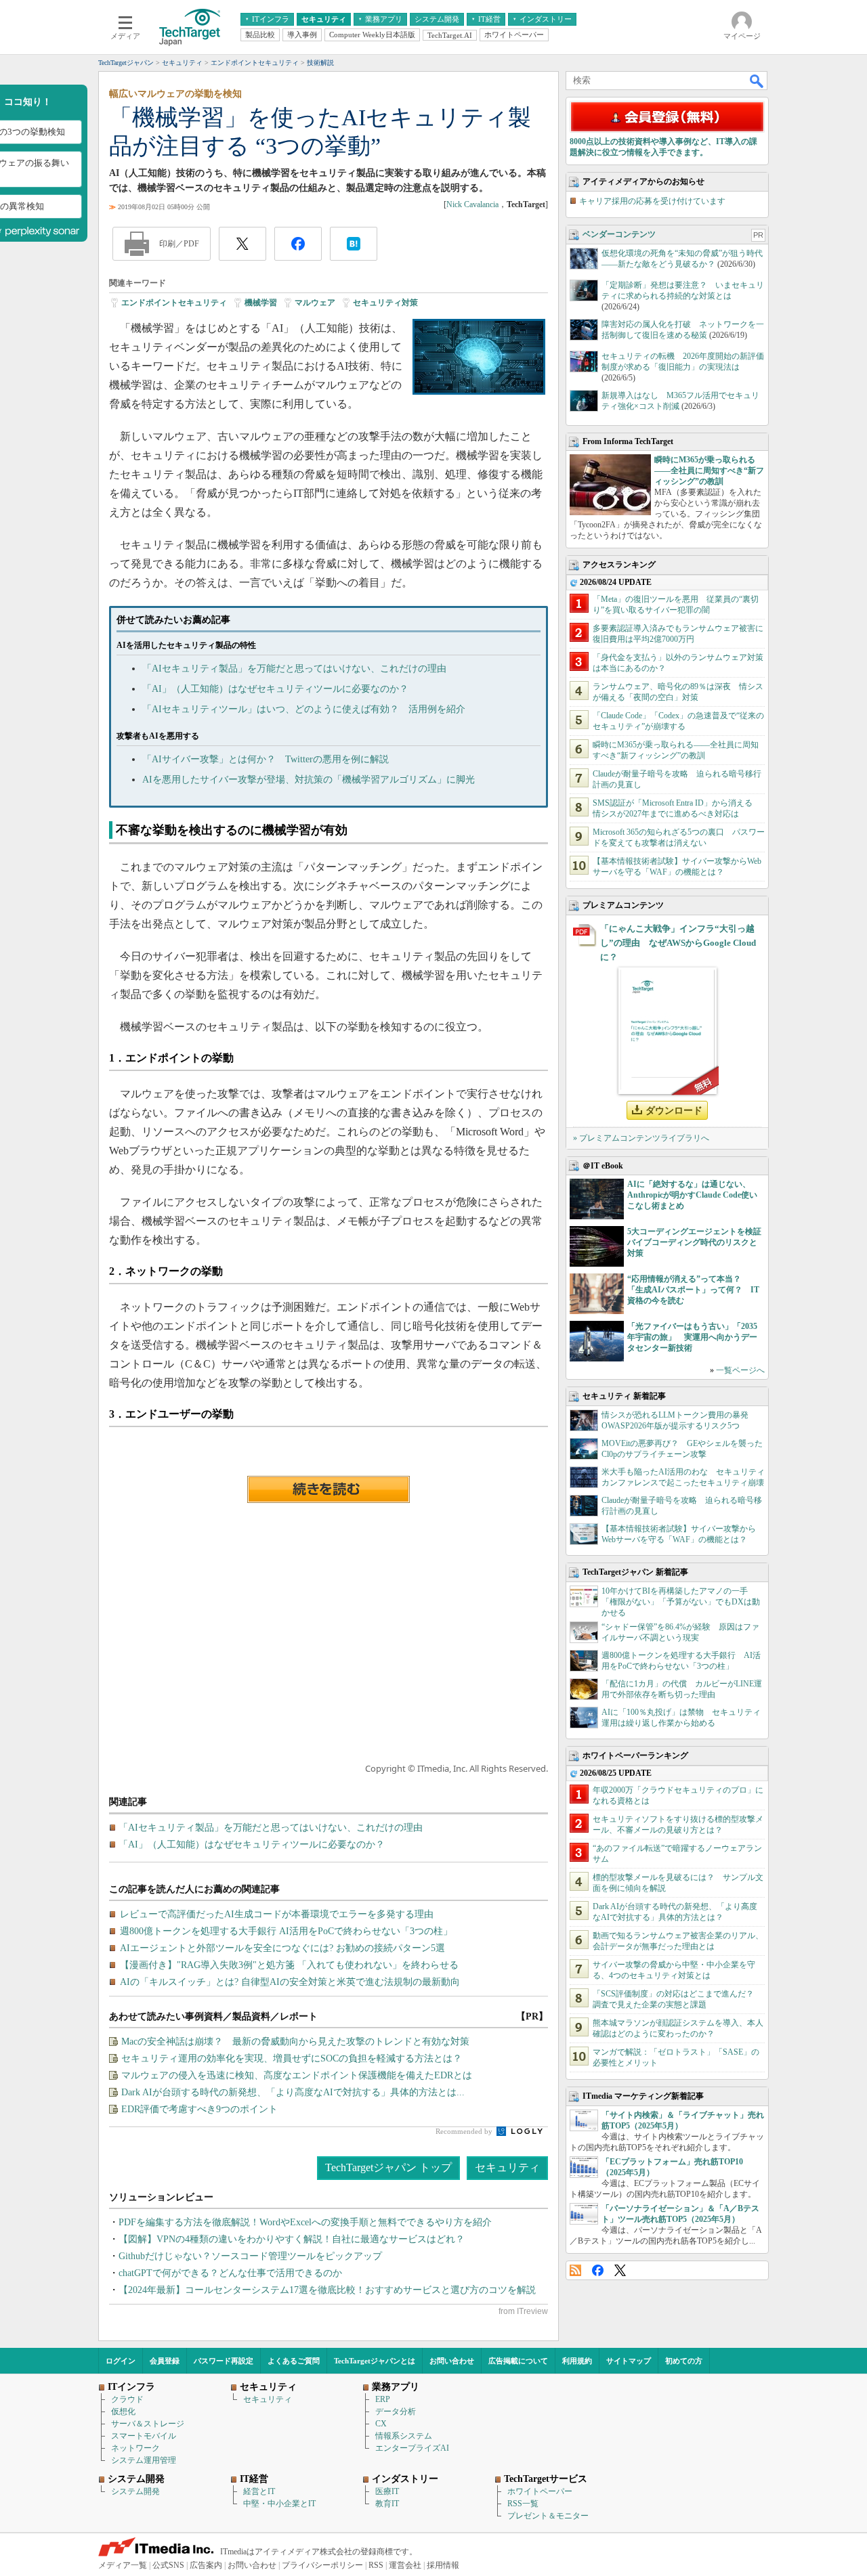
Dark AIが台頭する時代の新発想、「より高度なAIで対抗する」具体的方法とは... (293, 2092)
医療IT (387, 2491)
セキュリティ (507, 2167)
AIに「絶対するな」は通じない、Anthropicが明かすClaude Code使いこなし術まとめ (692, 1195)
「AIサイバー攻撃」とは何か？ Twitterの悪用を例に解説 (266, 759)
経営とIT (259, 2491)
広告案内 (206, 2565)
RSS (575, 2270)
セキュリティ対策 (385, 303)
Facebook (598, 2270)
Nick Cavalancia (472, 204)
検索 (757, 81)
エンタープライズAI (412, 2448)
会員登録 (165, 2361)
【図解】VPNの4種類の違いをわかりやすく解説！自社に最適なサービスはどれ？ (292, 2239)
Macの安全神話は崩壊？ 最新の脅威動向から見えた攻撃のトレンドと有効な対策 (295, 2042)
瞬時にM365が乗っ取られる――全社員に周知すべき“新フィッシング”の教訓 (709, 471)
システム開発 (135, 2491)
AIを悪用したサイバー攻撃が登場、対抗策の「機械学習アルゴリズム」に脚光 (309, 780)
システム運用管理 (144, 2460)
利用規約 (577, 2361)
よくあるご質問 (294, 2361)
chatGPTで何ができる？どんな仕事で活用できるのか (230, 2273)
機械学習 (261, 303)
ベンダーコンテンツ (619, 234)
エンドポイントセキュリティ (174, 303)
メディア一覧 (123, 2565)
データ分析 (396, 2411)
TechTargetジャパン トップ (388, 2167)
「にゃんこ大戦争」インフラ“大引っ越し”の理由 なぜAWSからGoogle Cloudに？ (678, 943)
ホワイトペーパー (540, 2491)
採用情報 (443, 2565)
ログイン (121, 2361)
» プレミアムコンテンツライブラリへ (641, 1138)
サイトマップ (629, 2361)
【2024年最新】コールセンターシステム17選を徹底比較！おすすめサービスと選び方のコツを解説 (327, 2290)
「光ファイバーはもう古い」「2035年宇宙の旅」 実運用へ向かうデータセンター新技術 (692, 1337)
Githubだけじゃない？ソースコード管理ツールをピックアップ (250, 2256)
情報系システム (404, 2436)
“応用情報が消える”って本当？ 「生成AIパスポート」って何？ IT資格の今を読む (693, 1290)
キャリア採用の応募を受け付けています (652, 201)
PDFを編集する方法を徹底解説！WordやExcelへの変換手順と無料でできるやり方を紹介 (305, 2222)
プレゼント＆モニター (548, 2516)
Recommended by (465, 2131)
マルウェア (315, 303)
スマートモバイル (144, 2436)
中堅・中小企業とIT (279, 2504)
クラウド (127, 2399)
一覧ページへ (740, 1370)
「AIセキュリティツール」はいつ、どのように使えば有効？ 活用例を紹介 (304, 709)
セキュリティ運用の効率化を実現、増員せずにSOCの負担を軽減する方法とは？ (292, 2058)
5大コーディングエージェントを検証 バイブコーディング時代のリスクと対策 (698, 1242)
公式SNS (168, 2565)
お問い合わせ (452, 2361)
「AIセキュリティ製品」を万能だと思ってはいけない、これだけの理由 (294, 669)
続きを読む (329, 1489)
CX (381, 2424)
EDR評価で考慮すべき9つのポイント (199, 2109)
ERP (383, 2399)
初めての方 (684, 2361)
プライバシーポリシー (322, 2565)
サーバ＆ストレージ (148, 2424)
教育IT (387, 2504)
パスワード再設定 (224, 2361)
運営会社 (405, 2565)
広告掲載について (518, 2361)
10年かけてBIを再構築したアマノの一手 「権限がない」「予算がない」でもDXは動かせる (681, 1602)
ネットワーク (135, 2448)
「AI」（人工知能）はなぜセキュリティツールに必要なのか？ (275, 689)
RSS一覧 (523, 2504)
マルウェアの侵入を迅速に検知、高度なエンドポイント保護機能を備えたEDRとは (297, 2075)
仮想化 (123, 2411)
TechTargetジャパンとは (375, 2361)
